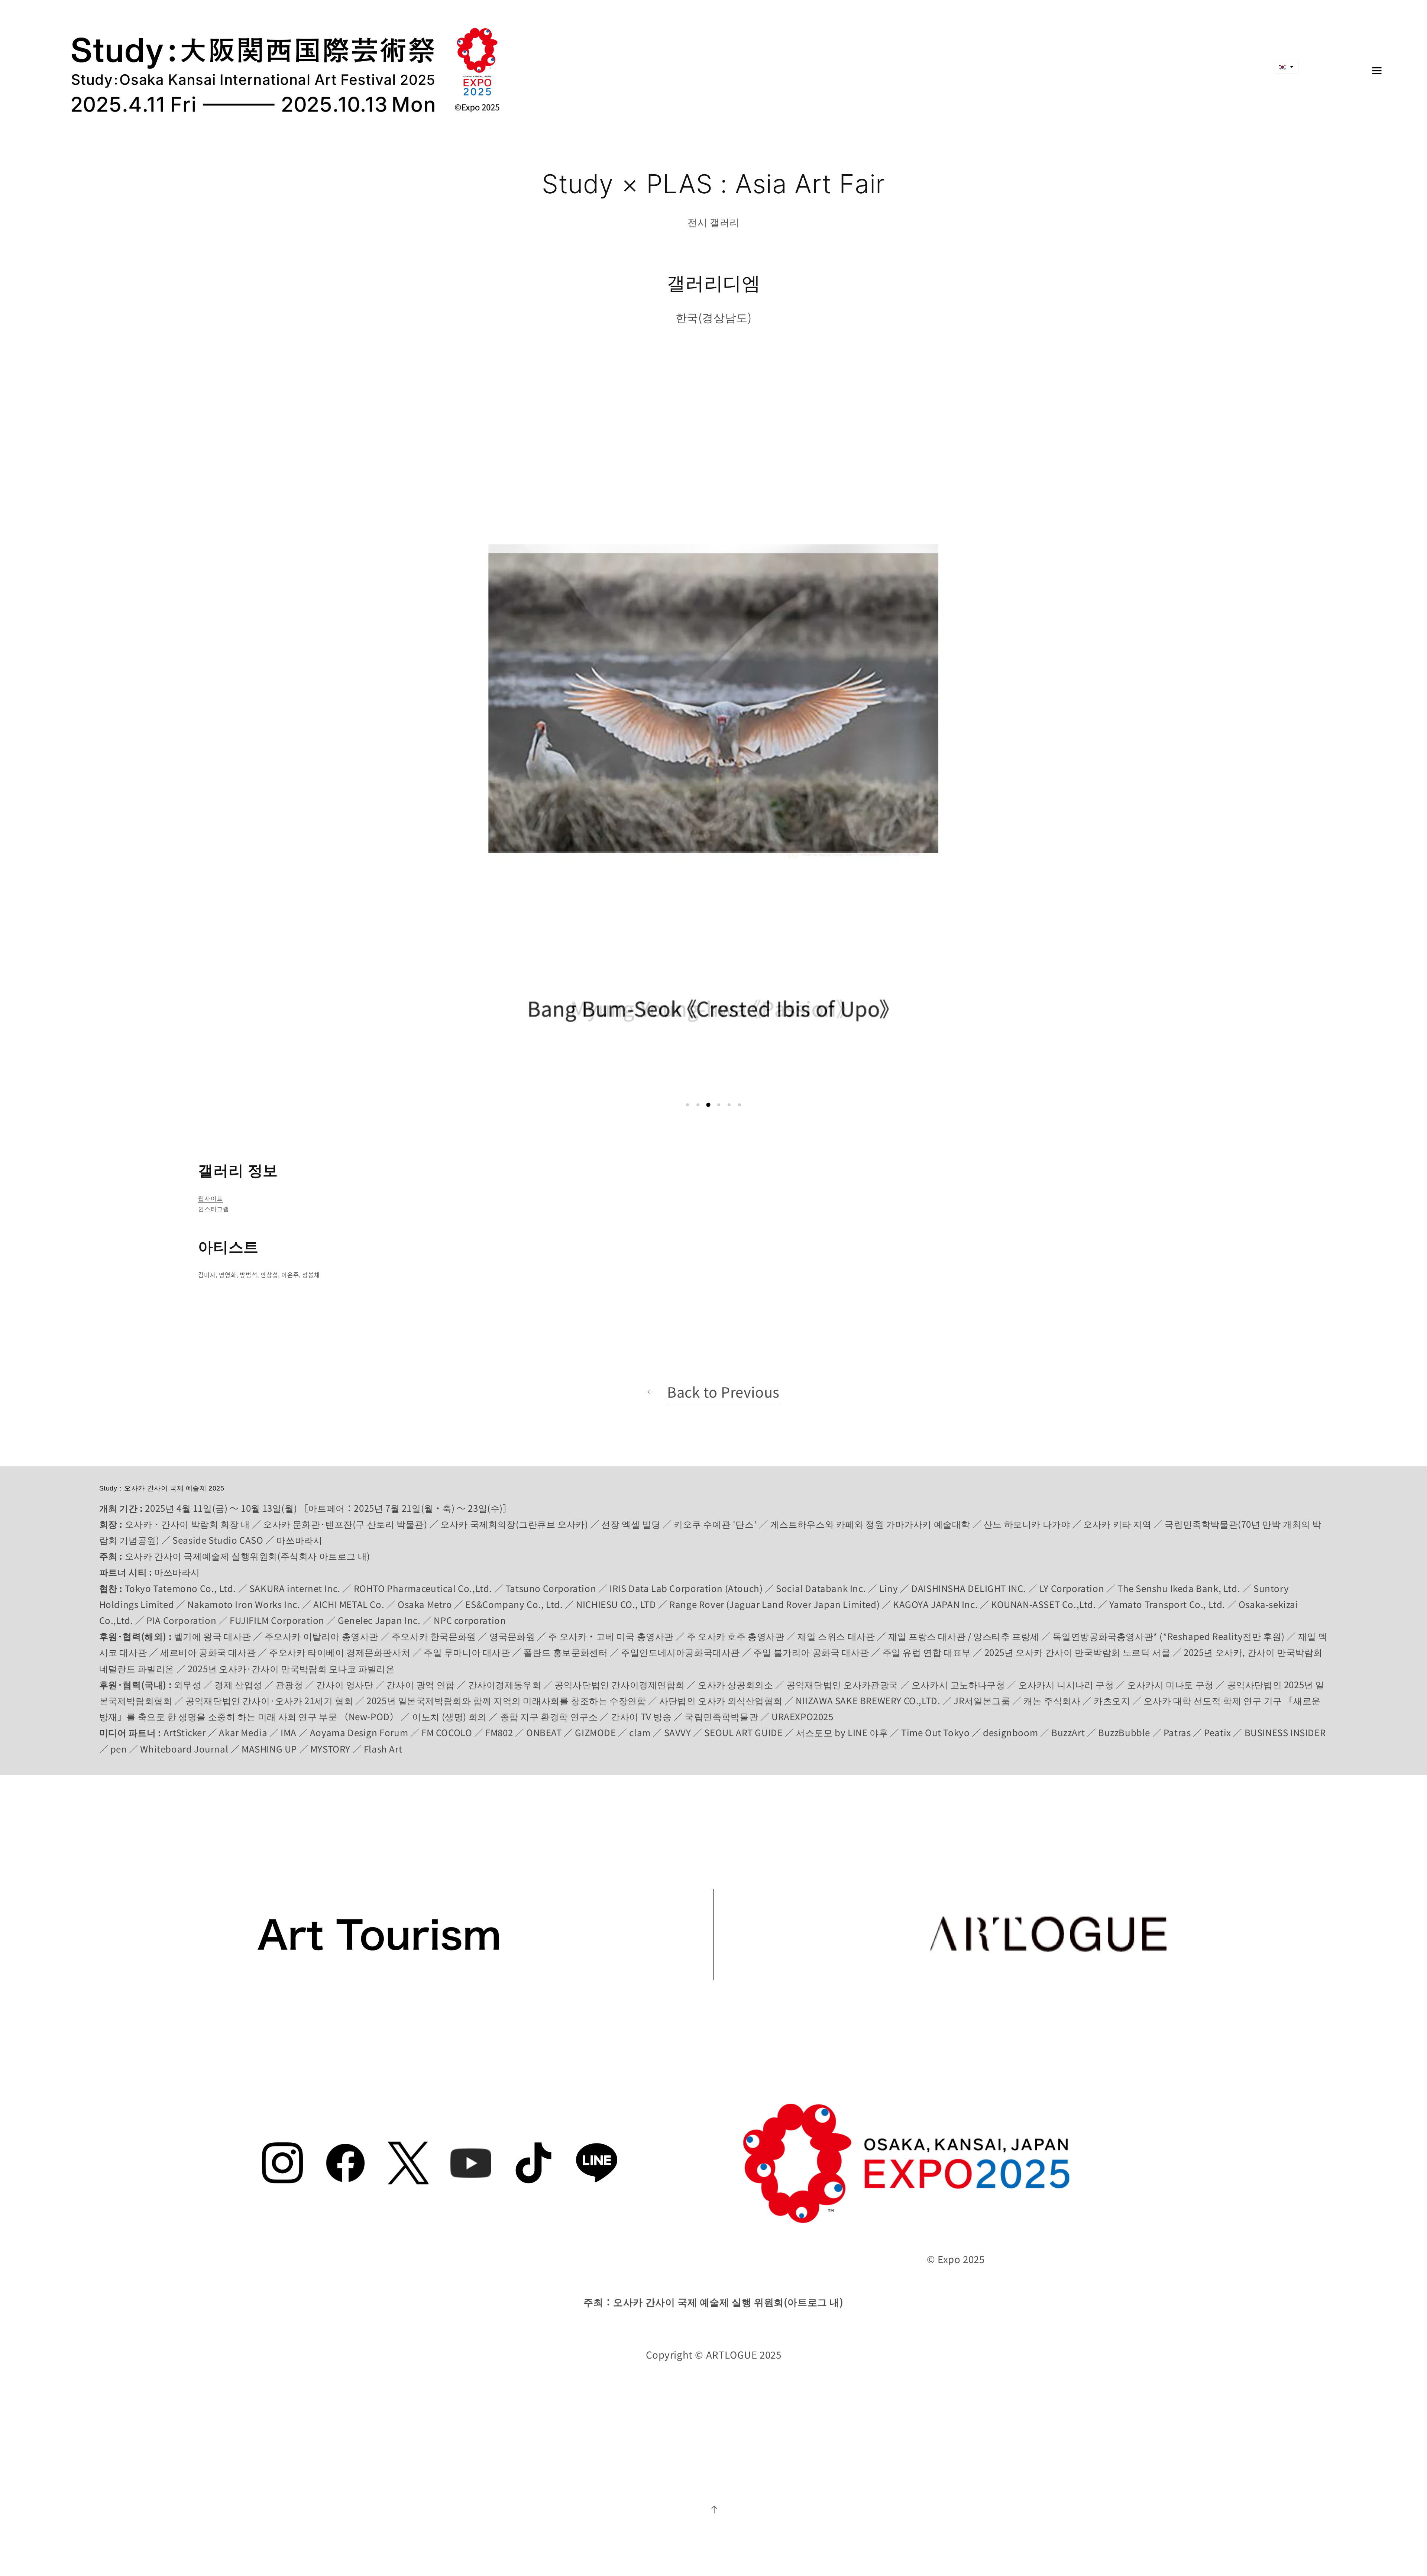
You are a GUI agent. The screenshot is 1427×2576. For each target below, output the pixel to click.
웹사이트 (210, 1198)
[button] (687, 1105)
